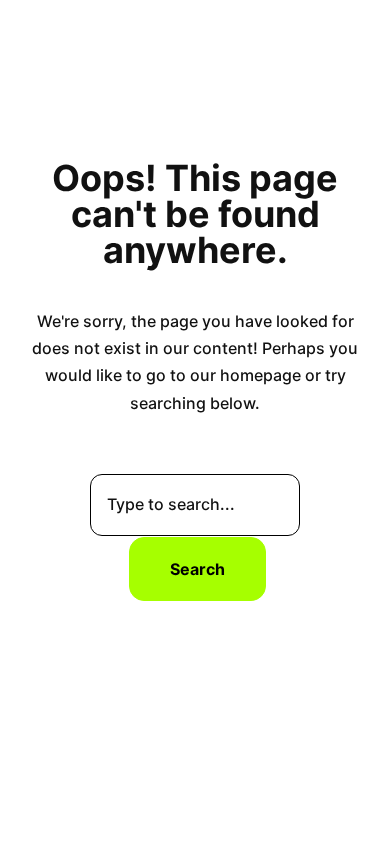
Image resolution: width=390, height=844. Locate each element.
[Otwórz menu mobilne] (355, 38)
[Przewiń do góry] (357, 797)
